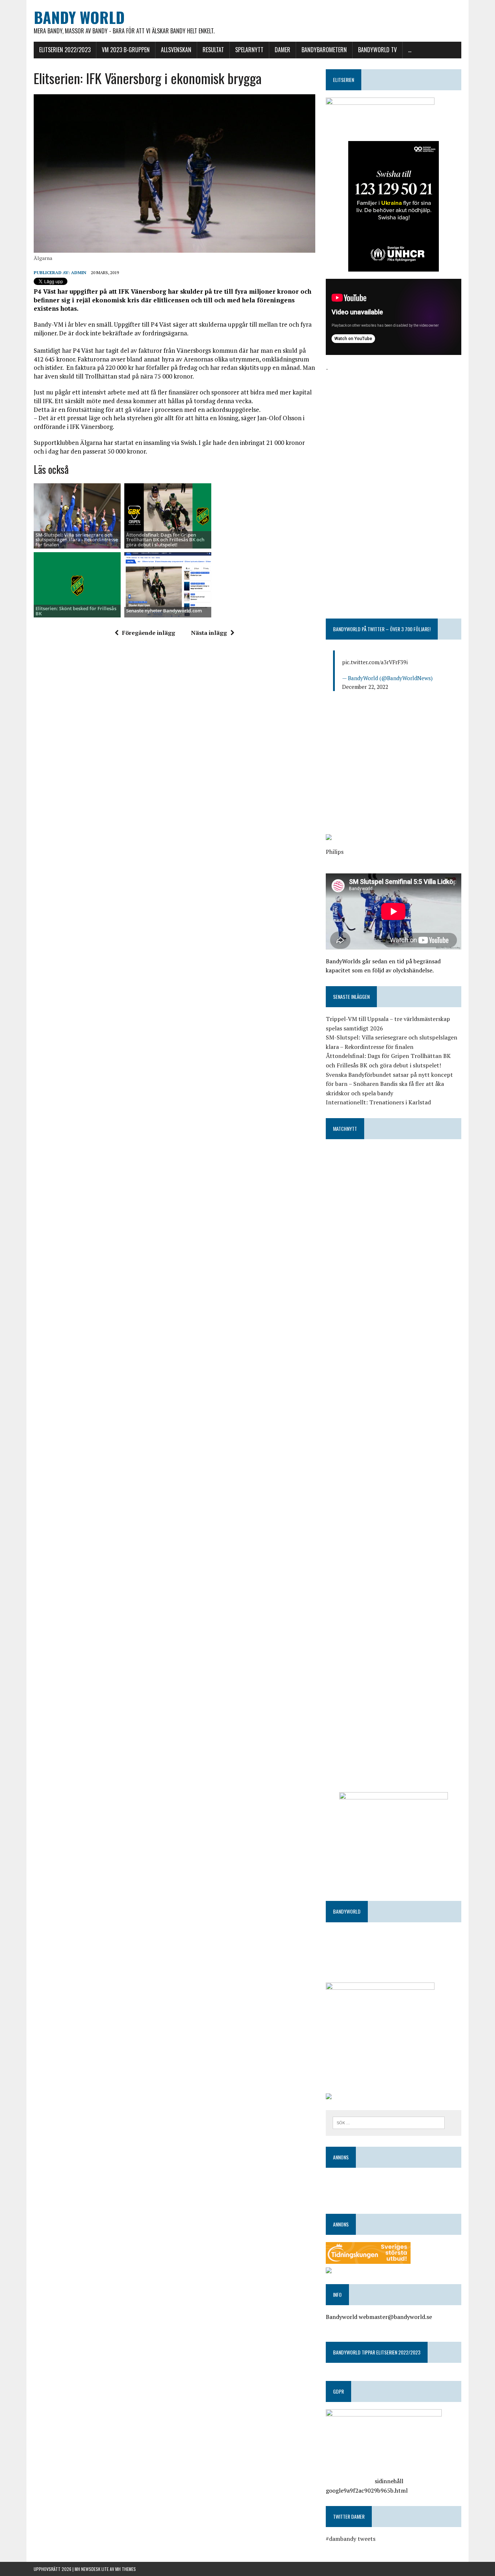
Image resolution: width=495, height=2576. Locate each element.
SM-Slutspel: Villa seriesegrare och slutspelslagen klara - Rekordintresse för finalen (77, 540)
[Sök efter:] (389, 2122)
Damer (282, 50)
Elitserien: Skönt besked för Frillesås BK (76, 611)
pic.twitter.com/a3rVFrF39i (375, 662)
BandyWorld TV (377, 50)
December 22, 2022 (365, 687)
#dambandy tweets (351, 2539)
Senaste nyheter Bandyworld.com (164, 611)
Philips (335, 852)
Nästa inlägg (209, 633)
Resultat (213, 50)
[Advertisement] (394, 424)
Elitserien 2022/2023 (65, 50)
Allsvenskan (176, 50)
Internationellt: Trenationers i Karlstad (378, 1102)
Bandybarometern (324, 50)
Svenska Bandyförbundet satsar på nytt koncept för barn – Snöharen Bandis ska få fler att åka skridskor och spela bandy (389, 1084)
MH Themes (126, 2569)
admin (79, 272)
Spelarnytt (249, 50)
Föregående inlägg (149, 633)
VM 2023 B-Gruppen (126, 50)
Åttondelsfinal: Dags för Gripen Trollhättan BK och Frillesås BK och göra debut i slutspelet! (165, 540)
